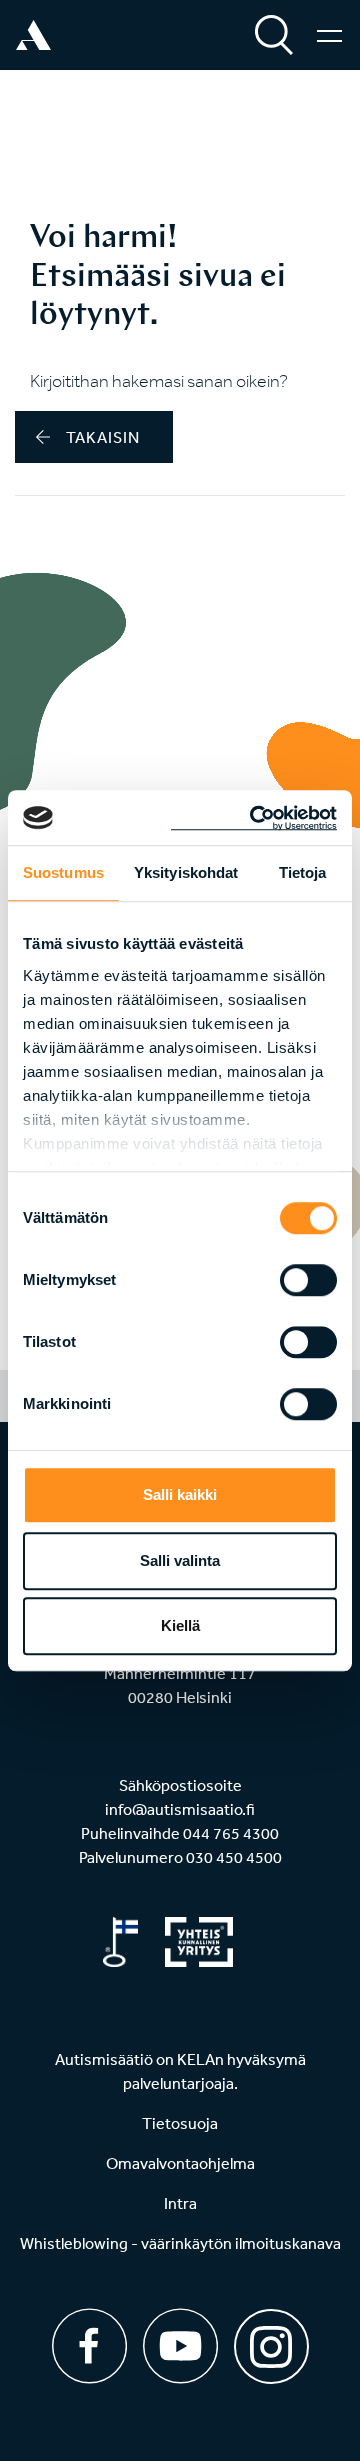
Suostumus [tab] (63, 872)
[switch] (308, 1280)
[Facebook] (89, 2346)
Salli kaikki (180, 1494)
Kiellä (180, 1625)
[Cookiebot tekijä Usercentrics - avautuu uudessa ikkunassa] (254, 818)
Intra (180, 2203)
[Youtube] (180, 2346)
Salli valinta (180, 1560)
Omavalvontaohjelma (180, 2163)
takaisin (103, 437)
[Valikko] (329, 35)
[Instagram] (271, 2339)
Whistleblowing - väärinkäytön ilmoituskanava (180, 2243)
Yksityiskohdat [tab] (186, 872)
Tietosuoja (180, 2123)
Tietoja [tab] (303, 872)
